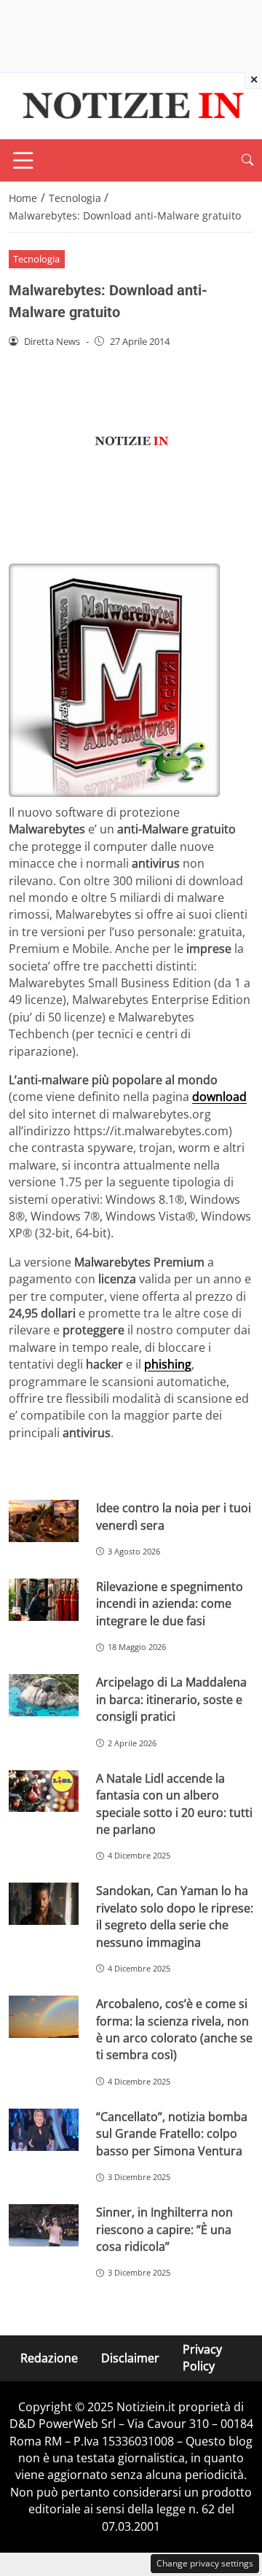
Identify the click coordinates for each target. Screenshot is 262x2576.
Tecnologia (36, 259)
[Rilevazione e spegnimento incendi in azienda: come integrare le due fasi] (44, 1600)
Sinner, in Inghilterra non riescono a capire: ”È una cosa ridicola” (164, 2229)
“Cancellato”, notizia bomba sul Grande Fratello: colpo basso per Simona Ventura (172, 2134)
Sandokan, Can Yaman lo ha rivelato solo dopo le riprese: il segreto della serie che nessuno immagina (175, 1916)
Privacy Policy (202, 2358)
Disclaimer (130, 2357)
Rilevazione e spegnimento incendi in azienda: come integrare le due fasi (170, 1604)
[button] (247, 160)
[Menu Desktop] (23, 160)
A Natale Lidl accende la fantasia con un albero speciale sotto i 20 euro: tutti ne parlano (174, 1804)
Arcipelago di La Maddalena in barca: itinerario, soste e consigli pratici (171, 1699)
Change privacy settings (205, 2563)
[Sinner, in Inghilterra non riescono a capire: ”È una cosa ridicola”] (44, 2225)
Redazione (49, 2357)
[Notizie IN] (131, 105)
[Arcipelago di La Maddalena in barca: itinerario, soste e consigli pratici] (44, 1695)
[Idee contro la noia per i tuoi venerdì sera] (44, 1521)
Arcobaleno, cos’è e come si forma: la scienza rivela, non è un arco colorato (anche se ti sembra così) (174, 2029)
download (219, 1097)
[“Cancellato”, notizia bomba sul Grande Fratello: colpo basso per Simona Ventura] (44, 2130)
